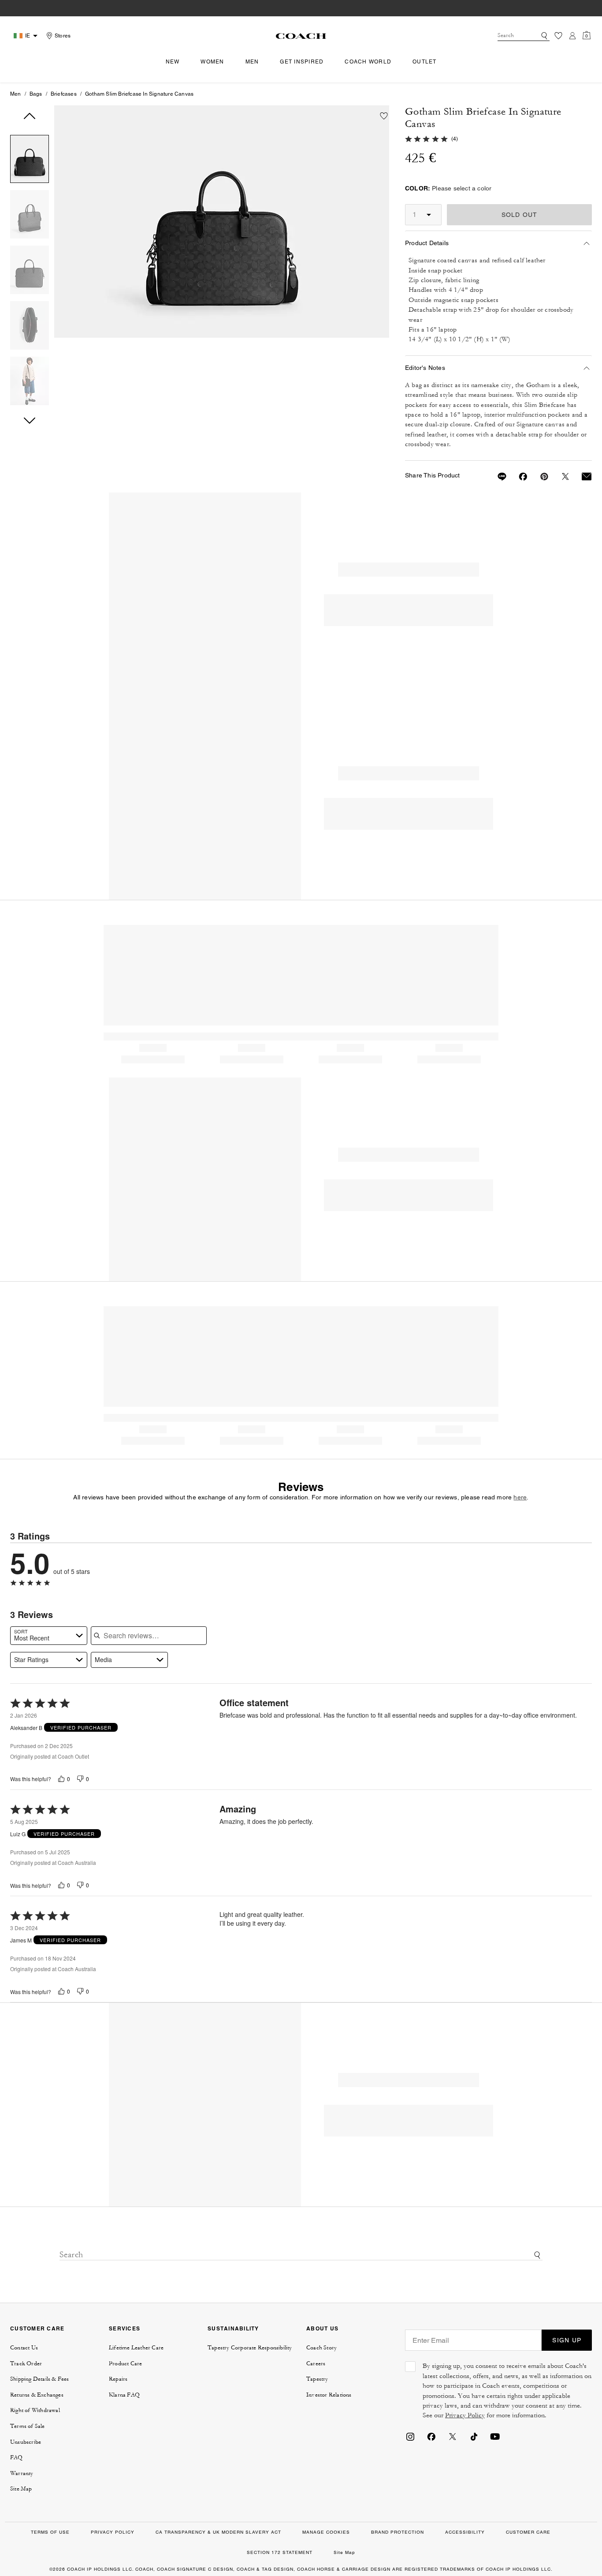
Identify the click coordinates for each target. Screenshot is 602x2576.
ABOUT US (322, 2328)
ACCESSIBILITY (465, 2532)
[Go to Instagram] (410, 2436)
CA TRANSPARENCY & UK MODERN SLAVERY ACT (218, 2532)
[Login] (572, 36)
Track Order (26, 2364)
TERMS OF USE (50, 2532)
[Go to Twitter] (453, 2436)
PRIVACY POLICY (113, 2532)
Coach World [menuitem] (368, 62)
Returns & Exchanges (37, 2395)
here (520, 1497)
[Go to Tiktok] (474, 2436)
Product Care (125, 2364)
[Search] (544, 36)
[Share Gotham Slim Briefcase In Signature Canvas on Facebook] (518, 477)
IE (28, 36)
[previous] (30, 116)
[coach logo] (301, 36)
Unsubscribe (26, 2442)
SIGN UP (567, 2340)
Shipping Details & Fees (40, 2379)
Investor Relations (329, 2395)
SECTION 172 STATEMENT (280, 2552)
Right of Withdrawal (35, 2410)
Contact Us (24, 2348)
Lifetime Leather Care (136, 2348)
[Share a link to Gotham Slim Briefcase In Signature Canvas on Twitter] (560, 477)
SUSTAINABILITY (233, 2328)
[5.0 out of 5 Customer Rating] (426, 138)
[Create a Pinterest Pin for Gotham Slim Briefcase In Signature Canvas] (539, 477)
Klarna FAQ (124, 2395)
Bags (36, 94)
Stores (63, 36)
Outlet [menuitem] (425, 62)
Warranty (22, 2473)
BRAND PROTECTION (398, 2532)
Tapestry (317, 2379)
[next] (30, 421)
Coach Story (321, 2348)
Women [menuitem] (212, 62)
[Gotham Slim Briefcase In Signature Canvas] (222, 222)
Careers (316, 2364)
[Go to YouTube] (495, 2436)
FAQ (17, 2457)
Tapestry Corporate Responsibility (250, 2348)
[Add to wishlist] (384, 116)
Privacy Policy (465, 2415)
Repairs (118, 2379)
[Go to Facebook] (431, 2436)
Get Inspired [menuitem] (302, 62)
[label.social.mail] (581, 477)
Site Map (21, 2489)
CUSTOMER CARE (37, 2328)
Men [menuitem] (252, 62)
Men (16, 94)
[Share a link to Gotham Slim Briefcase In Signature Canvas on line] (497, 477)
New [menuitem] (173, 62)
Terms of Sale (28, 2426)
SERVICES (124, 2328)
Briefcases (64, 94)
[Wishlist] (558, 36)
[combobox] (524, 36)
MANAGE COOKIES (326, 2532)
